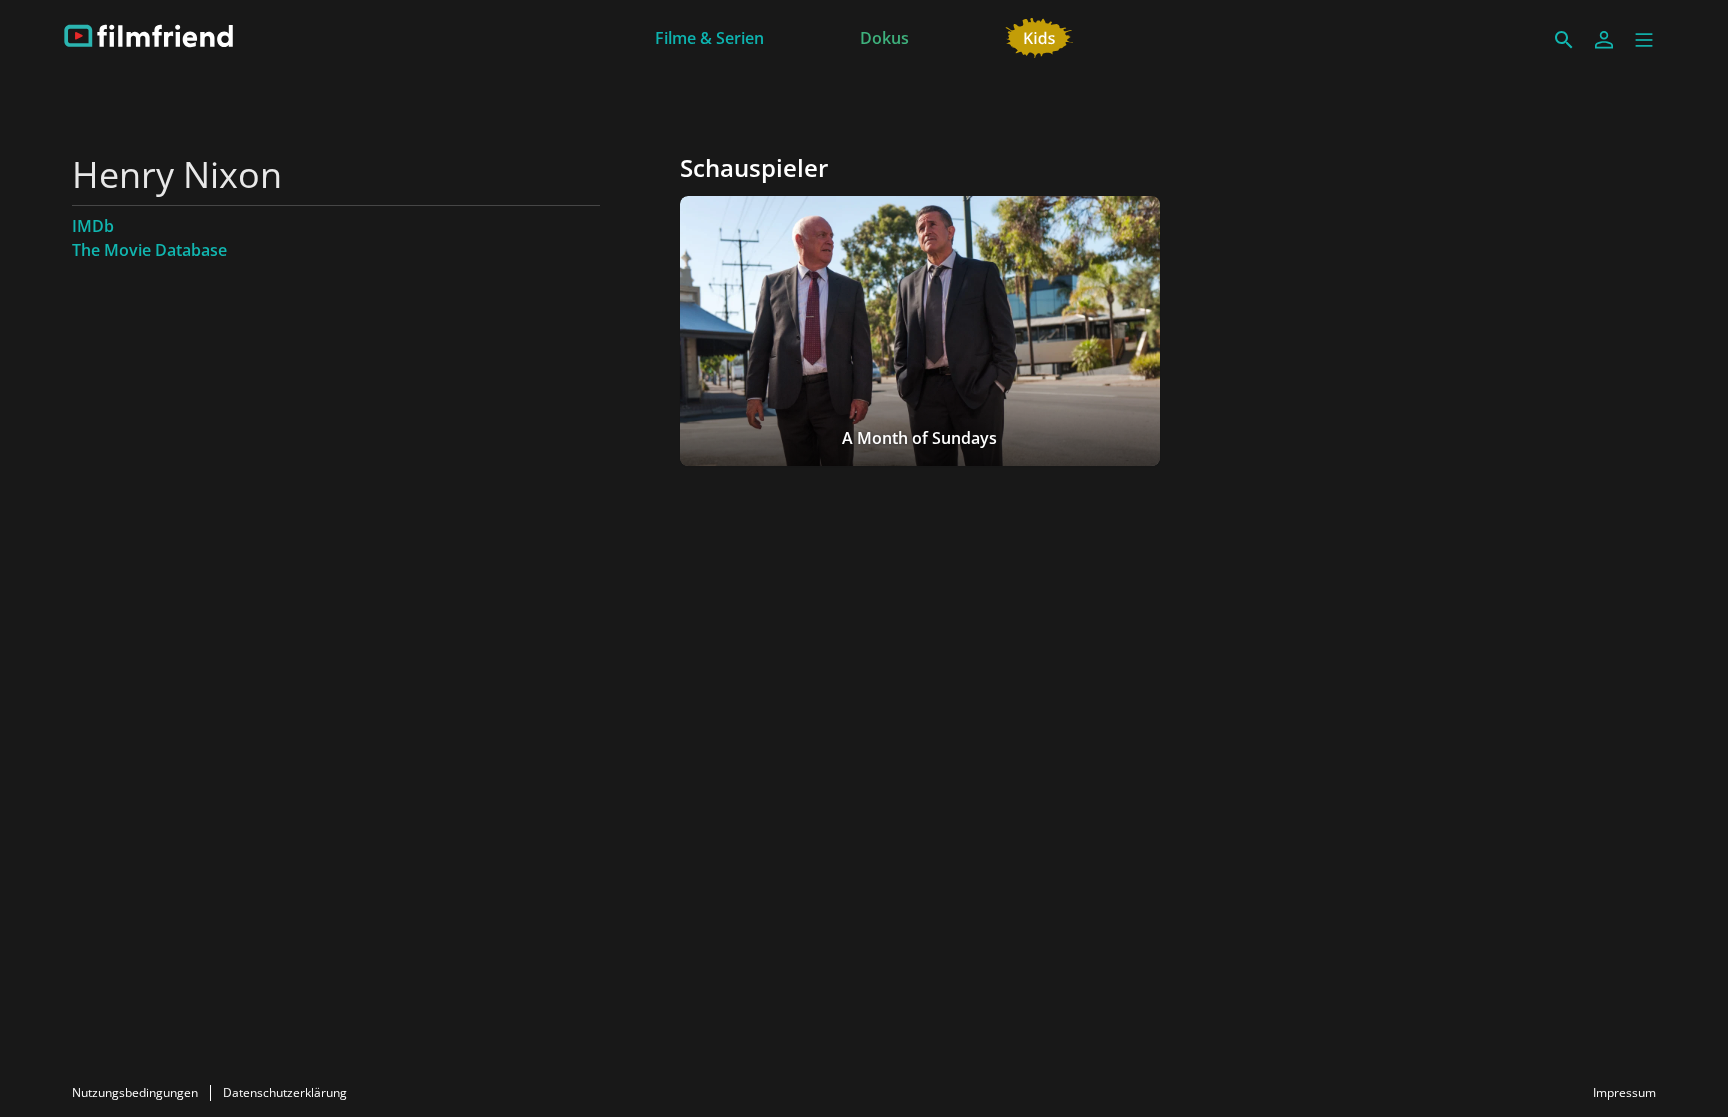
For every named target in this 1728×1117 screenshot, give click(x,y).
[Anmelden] (1604, 40)
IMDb (93, 226)
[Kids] (1039, 36)
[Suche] (1564, 40)
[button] (1644, 40)
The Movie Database (149, 250)
